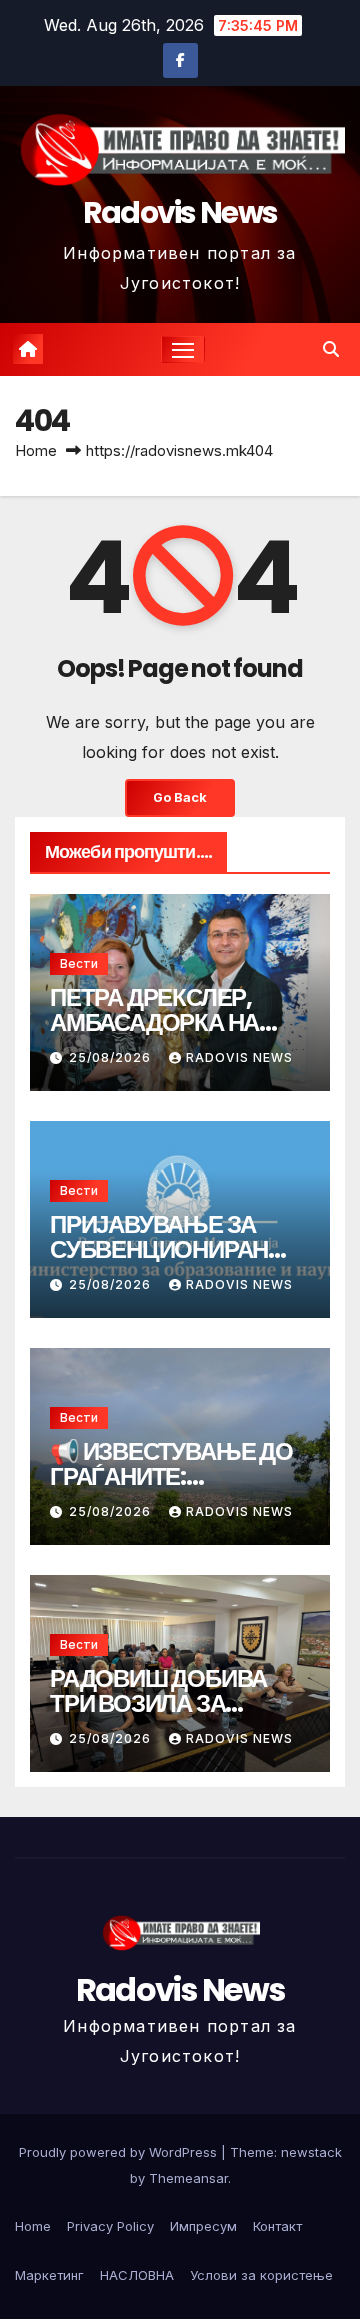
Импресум (203, 2226)
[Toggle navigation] (183, 350)
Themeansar (188, 2178)
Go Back (180, 797)
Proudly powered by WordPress (120, 2152)
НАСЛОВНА (137, 2275)
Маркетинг (49, 2275)
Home (36, 450)
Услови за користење (261, 2275)
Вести (79, 963)
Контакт (277, 2226)
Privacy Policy (110, 2226)
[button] (331, 349)
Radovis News (180, 212)
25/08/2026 (112, 1057)
